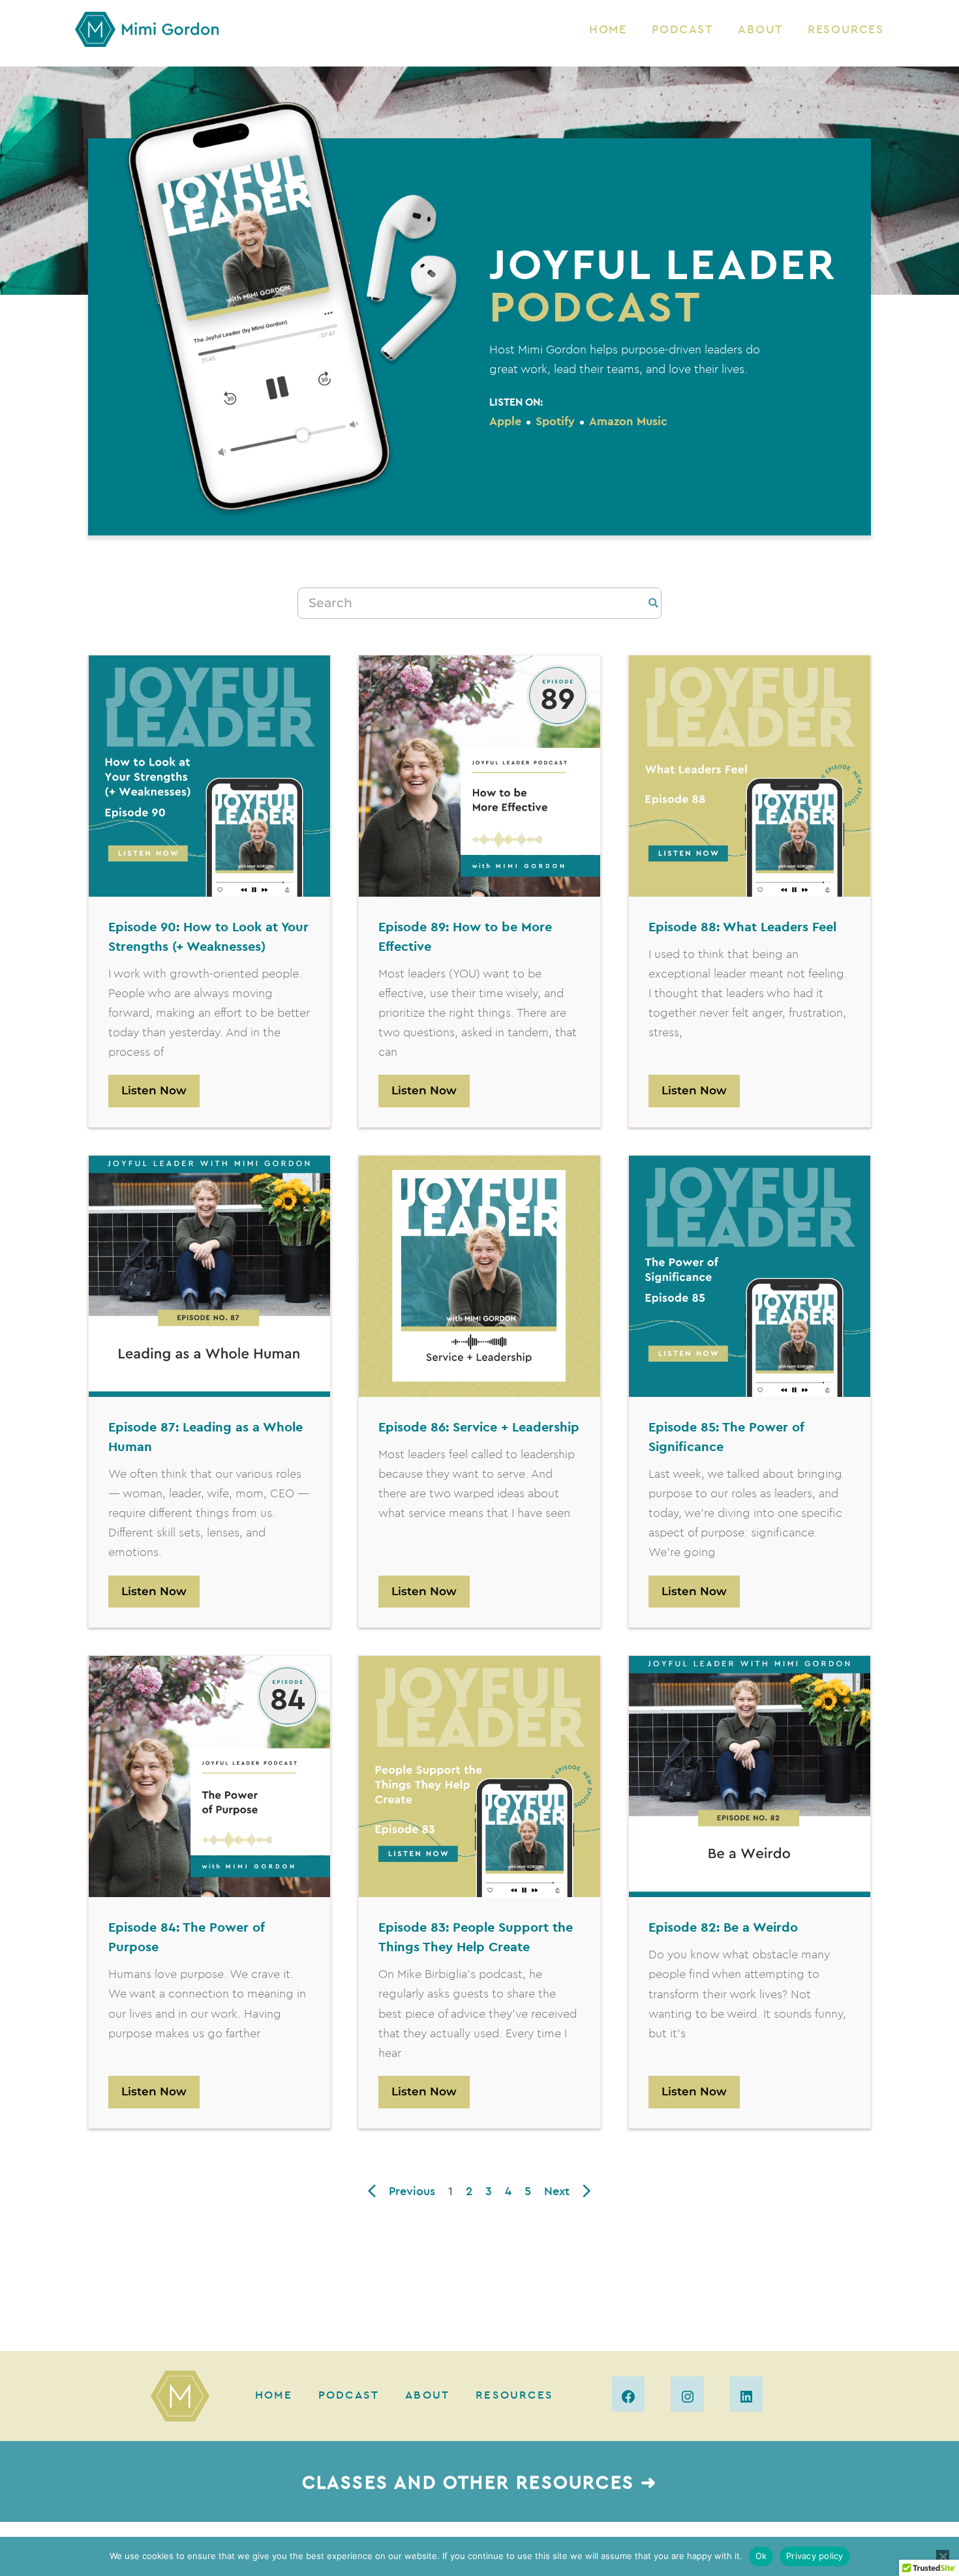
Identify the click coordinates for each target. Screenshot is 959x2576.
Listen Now (154, 1090)
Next (557, 2191)
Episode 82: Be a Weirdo (723, 1927)
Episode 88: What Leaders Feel (742, 926)
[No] (943, 2556)
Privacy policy (815, 2556)
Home (608, 29)
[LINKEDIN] (746, 2394)
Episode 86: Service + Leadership (479, 1427)
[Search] (653, 603)
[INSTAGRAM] (687, 2394)
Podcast (682, 29)
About (760, 29)
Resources (846, 29)
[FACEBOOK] (628, 2394)
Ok (761, 2556)
